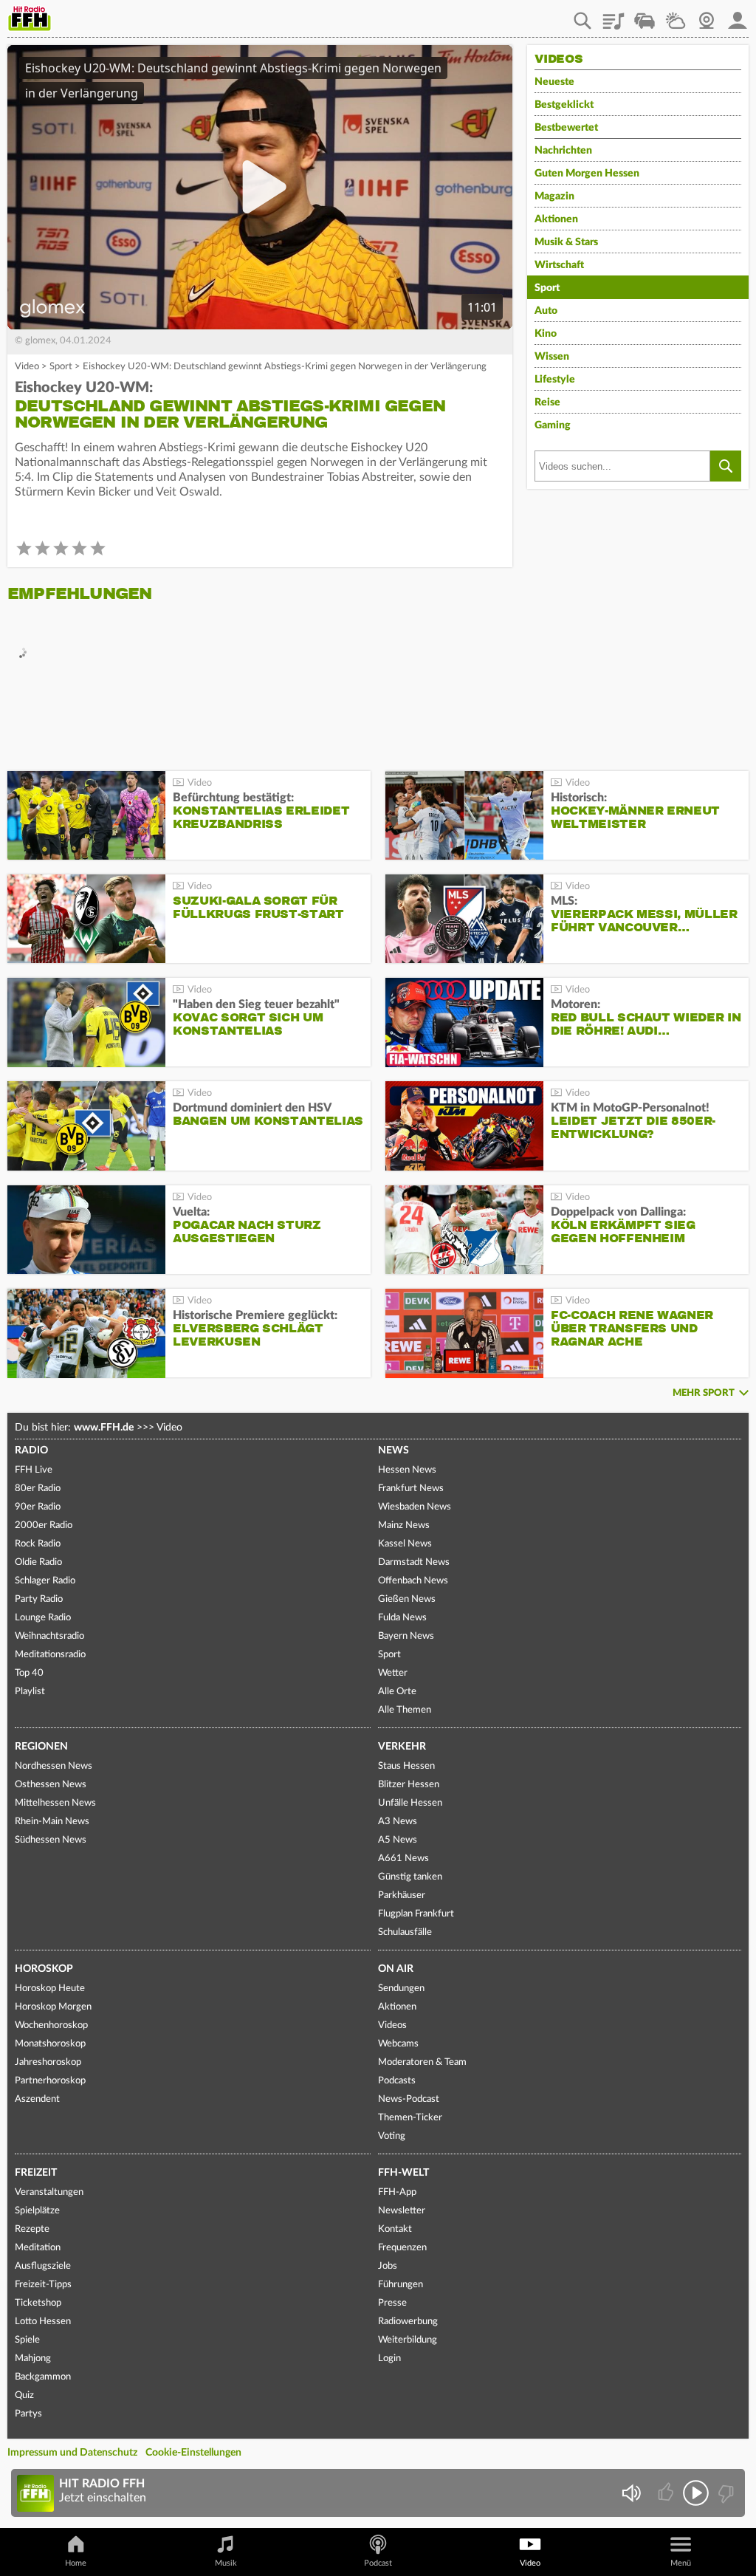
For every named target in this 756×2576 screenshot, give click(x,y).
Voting (392, 2136)
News (394, 1450)
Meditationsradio (50, 1655)
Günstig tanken (410, 1877)
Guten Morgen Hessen (587, 174)
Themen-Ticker (410, 2118)
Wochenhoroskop (51, 2025)
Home (76, 2563)
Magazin (554, 196)
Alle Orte (397, 1692)
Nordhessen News (54, 1766)
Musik (226, 2563)
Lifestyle (555, 380)
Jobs (388, 2266)
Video (27, 367)
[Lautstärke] (631, 2493)
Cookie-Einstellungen (193, 2453)
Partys (28, 2414)
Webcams (398, 2044)
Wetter (676, 16)
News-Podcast (409, 2099)
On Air (396, 1969)
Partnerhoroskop (50, 2081)
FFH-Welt (403, 2173)
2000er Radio (44, 1525)
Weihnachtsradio (49, 1636)
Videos (392, 2025)
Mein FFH (738, 16)
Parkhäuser (402, 1895)
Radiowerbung (408, 2322)
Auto (546, 311)
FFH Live (34, 1470)
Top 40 (29, 1673)
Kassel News (405, 1544)
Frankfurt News (411, 1489)
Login (389, 2359)
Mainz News (404, 1525)
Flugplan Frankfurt (416, 1914)
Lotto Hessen (43, 2322)
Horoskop (44, 1969)
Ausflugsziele (43, 2266)
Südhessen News (51, 1840)
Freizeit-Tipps (43, 2285)
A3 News (398, 1822)
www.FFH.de (104, 1428)
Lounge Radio (43, 1618)
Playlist (614, 16)
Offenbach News (413, 1581)
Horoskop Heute (50, 1988)
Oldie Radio (38, 1562)
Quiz (24, 2395)
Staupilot (645, 16)
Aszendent (37, 2099)
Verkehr (402, 1747)
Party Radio (39, 1599)
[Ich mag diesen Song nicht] (725, 2493)
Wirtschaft (559, 265)
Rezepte (32, 2229)
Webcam (707, 16)
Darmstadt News (414, 1562)
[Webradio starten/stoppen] (696, 2493)
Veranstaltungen (49, 2192)
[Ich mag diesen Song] (667, 2493)
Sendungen (401, 1988)
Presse (392, 2303)
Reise (547, 402)
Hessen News (407, 1470)
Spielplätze (37, 2211)
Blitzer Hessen (409, 1785)
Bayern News (406, 1636)
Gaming (553, 425)
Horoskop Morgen (53, 2007)
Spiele (27, 2340)
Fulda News (402, 1618)
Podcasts (397, 2081)
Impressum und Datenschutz (72, 2453)
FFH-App (397, 2192)
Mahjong (33, 2359)
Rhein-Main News (52, 1822)
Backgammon (43, 2377)
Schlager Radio (45, 1581)
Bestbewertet (566, 128)
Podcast (378, 2563)
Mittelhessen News (55, 1803)
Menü (681, 2563)
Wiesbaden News (415, 1507)
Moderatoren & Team (422, 2062)
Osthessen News (51, 1785)
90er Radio (38, 1507)
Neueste (554, 82)
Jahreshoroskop (48, 2062)
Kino (546, 334)
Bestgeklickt (564, 105)
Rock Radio (38, 1544)
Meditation (38, 2248)
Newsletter (402, 2211)
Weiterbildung (408, 2340)
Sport (61, 367)
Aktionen (556, 219)
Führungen (401, 2285)
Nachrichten (563, 151)
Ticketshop (38, 2303)
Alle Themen (405, 1710)
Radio (31, 1450)
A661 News (403, 1859)
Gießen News (407, 1599)
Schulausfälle (405, 1932)
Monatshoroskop (50, 2044)
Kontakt (395, 2229)
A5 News (398, 1840)
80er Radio (38, 1489)
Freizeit (36, 2173)
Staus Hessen (406, 1766)
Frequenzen (402, 2248)
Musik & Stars (566, 242)
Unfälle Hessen (410, 1803)
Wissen (552, 357)
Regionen (41, 1747)
